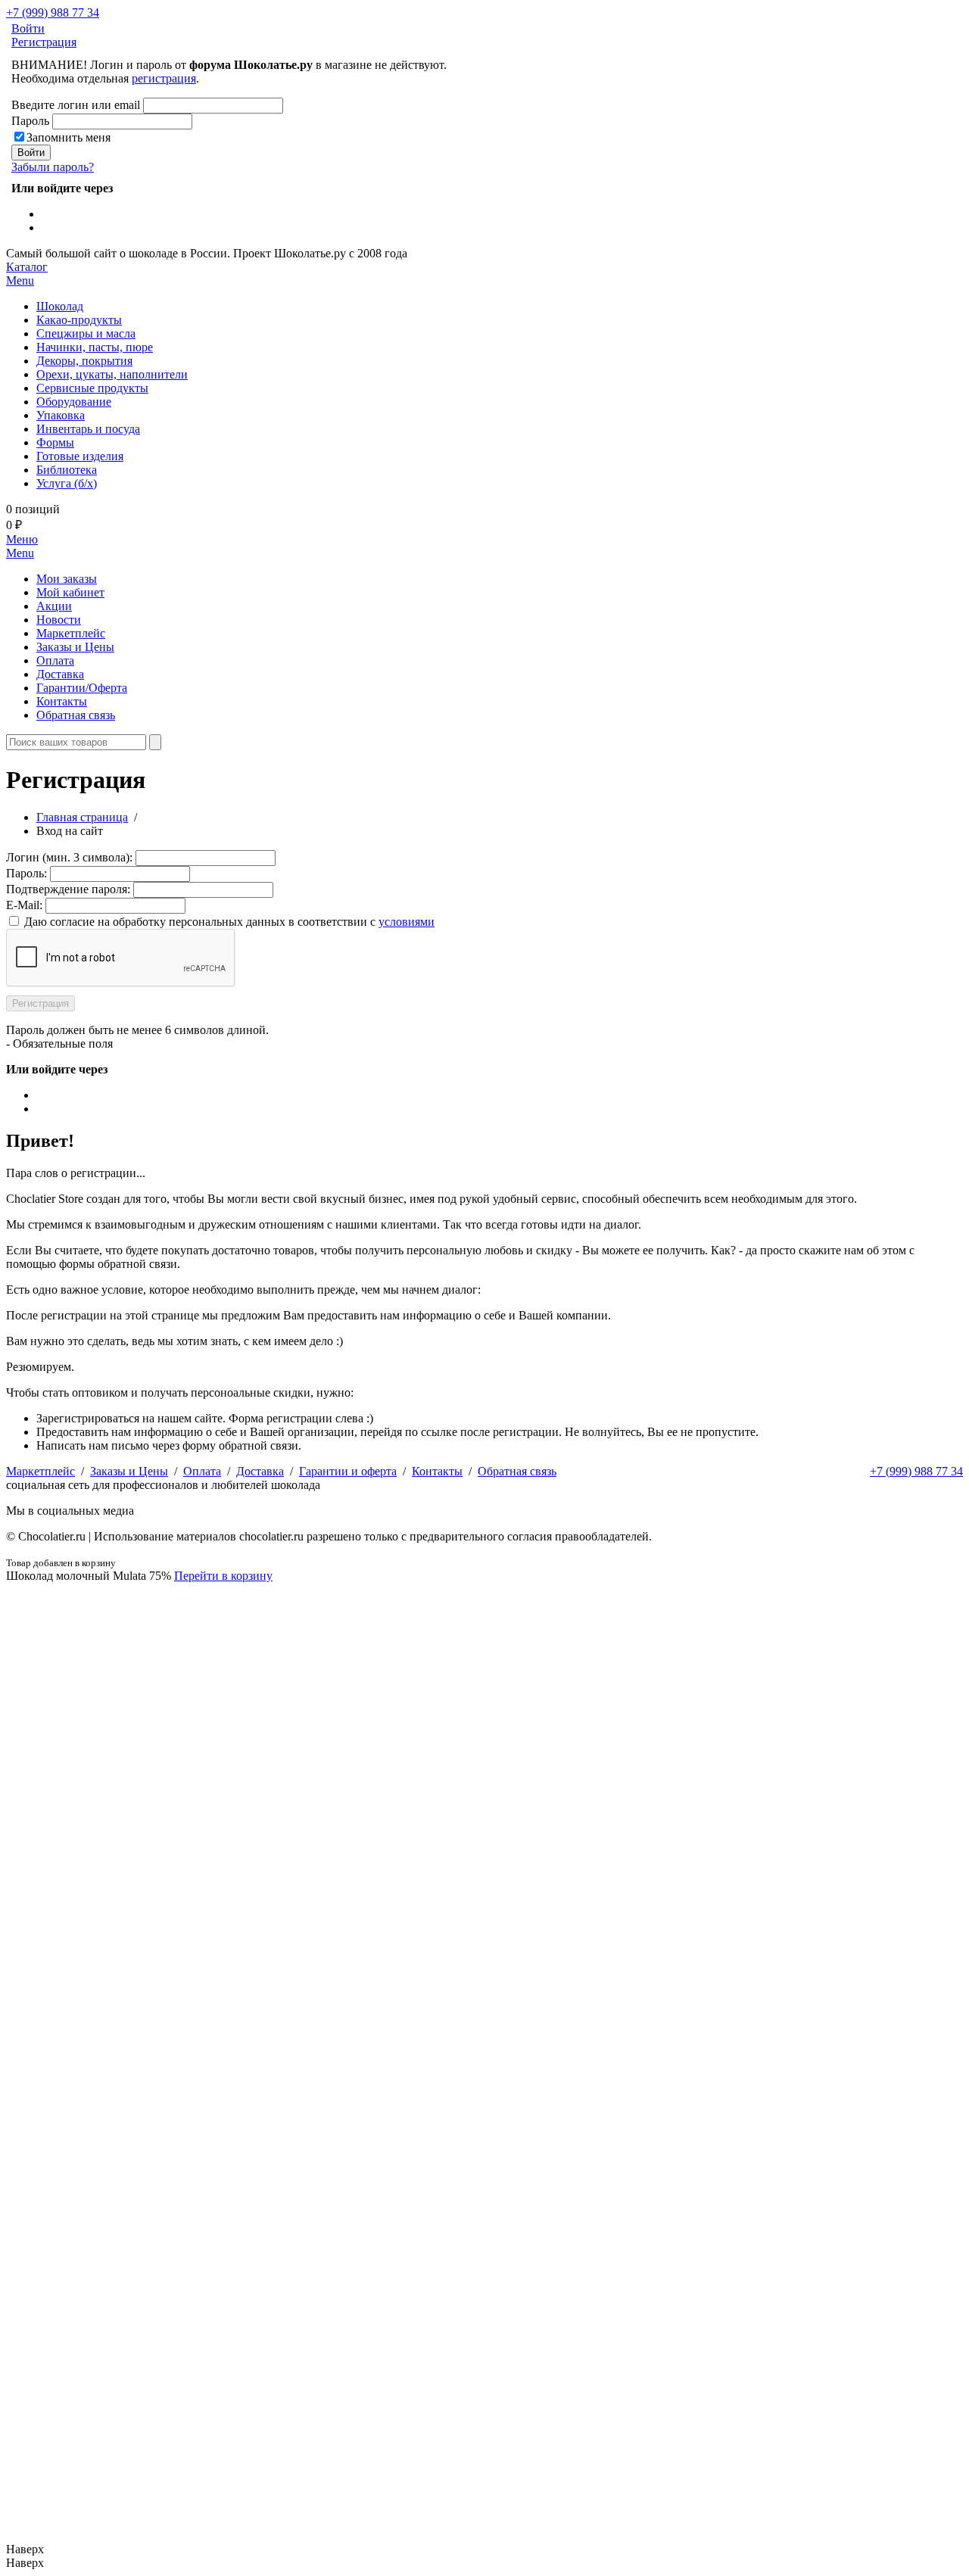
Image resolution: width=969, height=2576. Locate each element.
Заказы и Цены (75, 647)
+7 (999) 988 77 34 (53, 12)
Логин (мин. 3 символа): (69, 857)
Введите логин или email (76, 105)
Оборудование (74, 402)
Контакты (62, 701)
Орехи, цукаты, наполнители (112, 374)
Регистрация (44, 42)
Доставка (60, 674)
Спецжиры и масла (86, 333)
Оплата (55, 660)
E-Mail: (24, 905)
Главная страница (82, 817)
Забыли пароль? (53, 167)
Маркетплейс (71, 633)
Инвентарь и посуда (88, 429)
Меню (22, 546)
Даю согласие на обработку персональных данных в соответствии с (229, 922)
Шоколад (60, 306)
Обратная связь (76, 715)
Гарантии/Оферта (82, 688)
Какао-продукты (79, 320)
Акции (54, 606)
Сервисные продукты (92, 388)
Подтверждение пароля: (68, 889)
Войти (28, 28)
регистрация (164, 78)
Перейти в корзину (223, 1576)
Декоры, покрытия (84, 361)
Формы (55, 442)
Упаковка (61, 415)
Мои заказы (67, 579)
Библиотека (67, 470)
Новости (59, 620)
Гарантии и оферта (348, 1471)
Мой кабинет (70, 592)
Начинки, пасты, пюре (95, 347)
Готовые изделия (80, 456)
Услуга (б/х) (67, 483)
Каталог (27, 274)
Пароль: (26, 873)
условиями (407, 922)
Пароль (30, 121)
